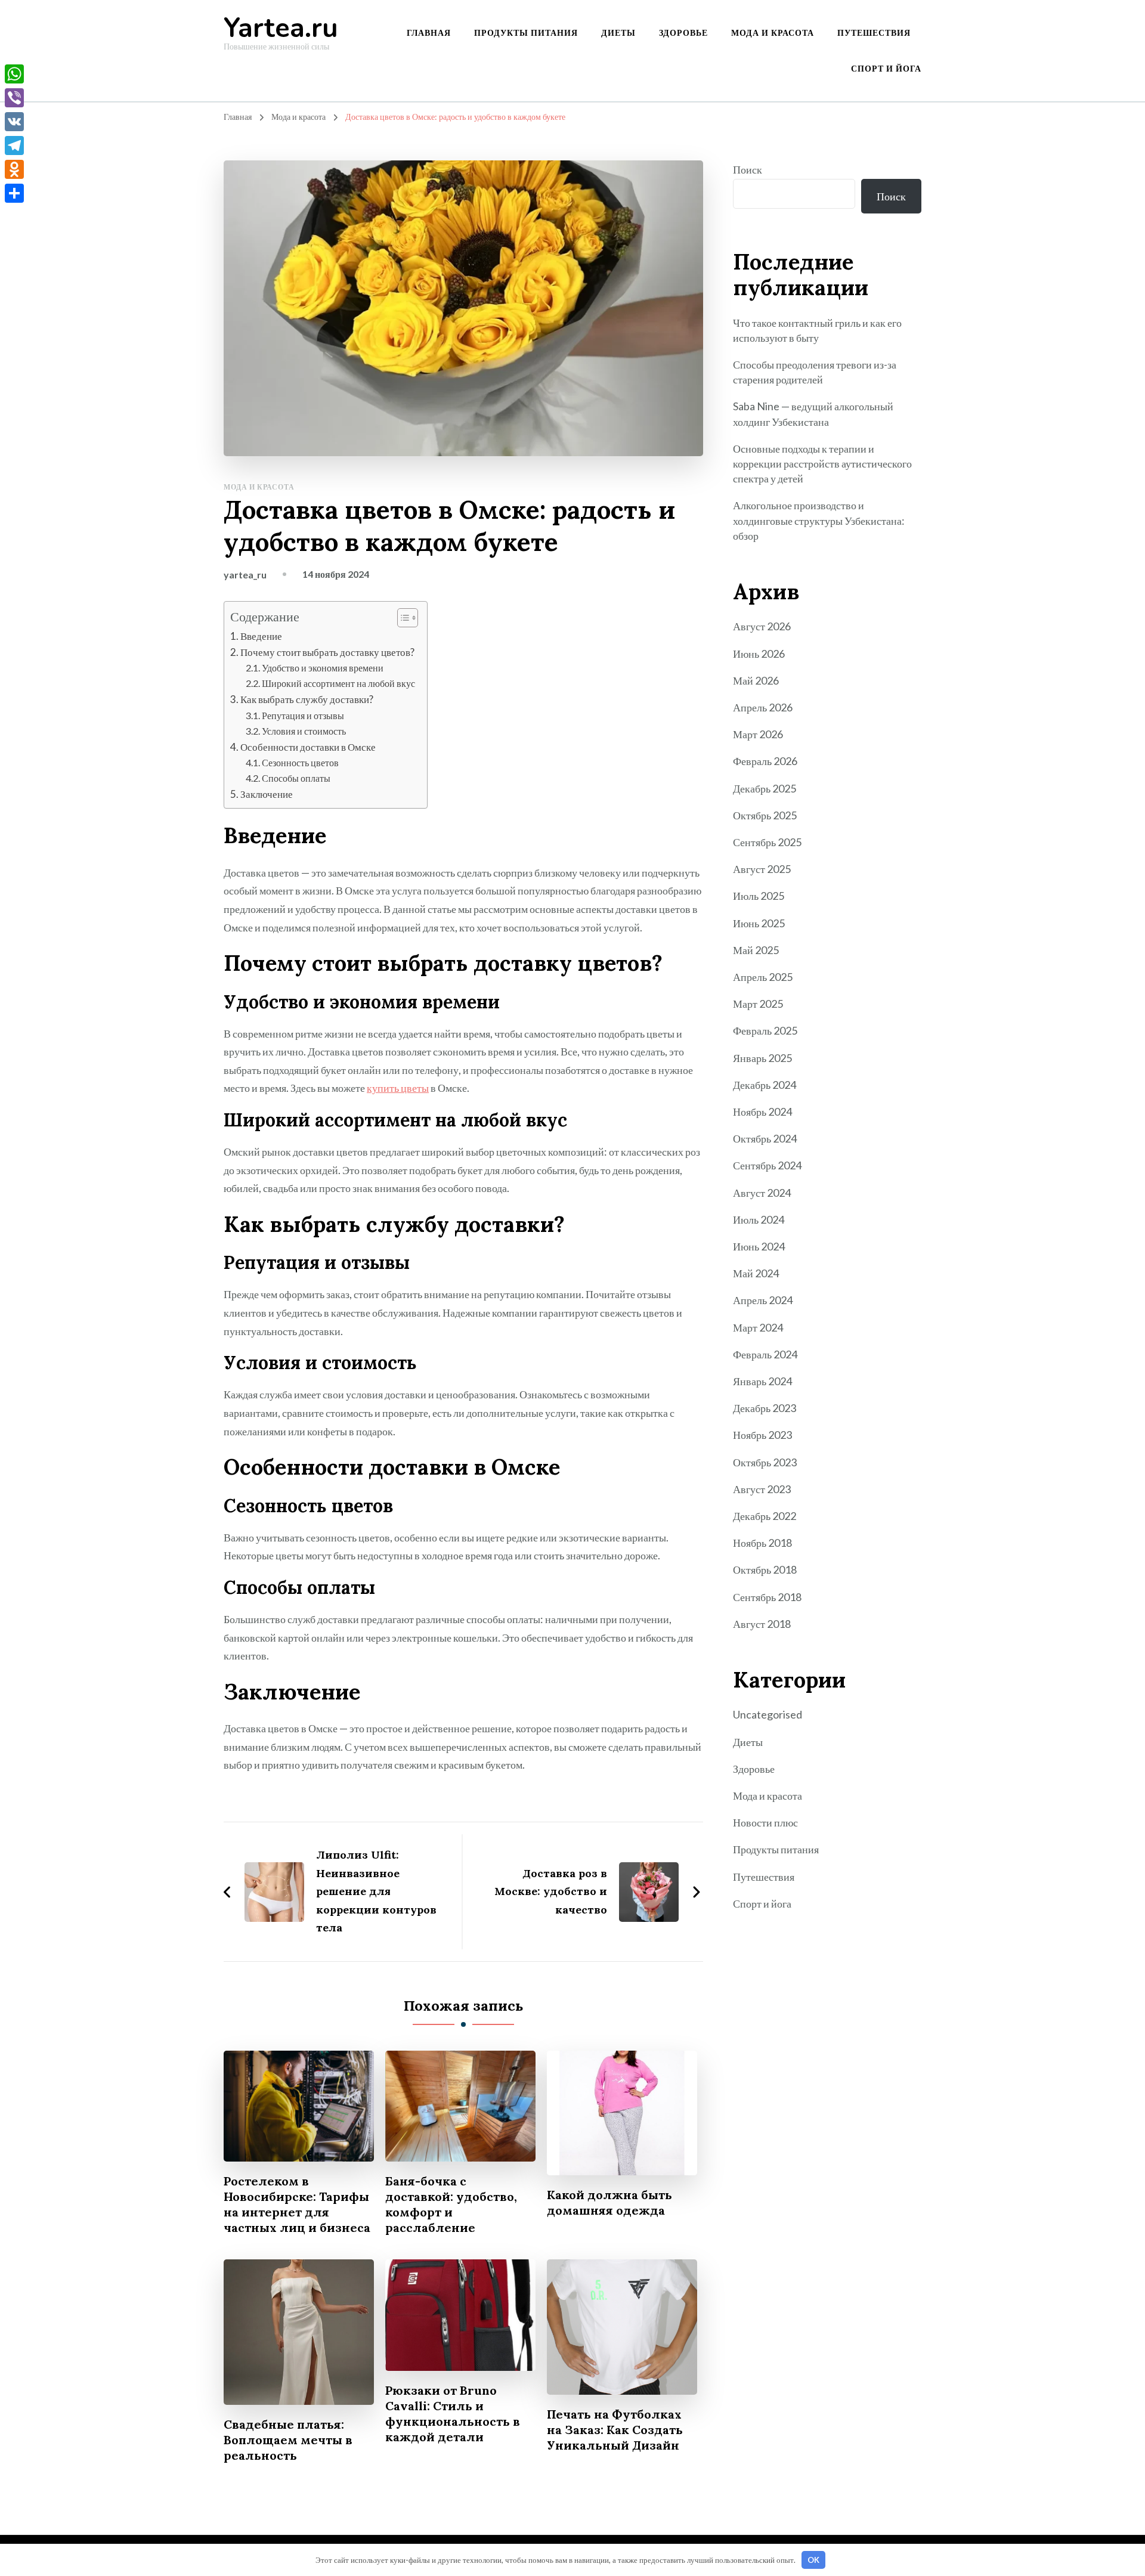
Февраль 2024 (765, 1354)
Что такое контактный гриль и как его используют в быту (817, 330)
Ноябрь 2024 (762, 1111)
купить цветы (398, 1088)
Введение (261, 636)
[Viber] (14, 98)
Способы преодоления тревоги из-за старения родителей (815, 372)
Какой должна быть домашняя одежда (609, 2202)
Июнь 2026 (759, 654)
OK (813, 2560)
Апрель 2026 (763, 707)
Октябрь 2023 (765, 1462)
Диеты (618, 32)
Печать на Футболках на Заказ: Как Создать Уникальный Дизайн (615, 2430)
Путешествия (874, 32)
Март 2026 (758, 734)
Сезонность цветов (300, 762)
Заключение (267, 794)
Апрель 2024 (763, 1300)
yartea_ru (245, 575)
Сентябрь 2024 (767, 1165)
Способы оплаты (296, 778)
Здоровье (683, 32)
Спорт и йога (886, 68)
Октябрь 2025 (765, 815)
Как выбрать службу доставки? (307, 699)
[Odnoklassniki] (14, 169)
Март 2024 (758, 1327)
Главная (429, 32)
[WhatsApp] (14, 74)
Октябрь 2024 (765, 1138)
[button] (402, 618)
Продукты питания (526, 32)
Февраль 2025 (765, 1030)
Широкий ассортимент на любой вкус (338, 683)
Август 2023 (762, 1489)
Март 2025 (758, 1004)
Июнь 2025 (759, 923)
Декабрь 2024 (765, 1085)
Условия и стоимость (304, 731)
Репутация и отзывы (303, 715)
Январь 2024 (762, 1381)
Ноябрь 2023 (762, 1435)
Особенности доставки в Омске (308, 747)
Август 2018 (762, 1624)
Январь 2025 (762, 1058)
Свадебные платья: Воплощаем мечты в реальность (288, 2440)
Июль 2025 (759, 896)
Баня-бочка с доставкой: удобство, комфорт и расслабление (451, 2204)
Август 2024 (762, 1193)
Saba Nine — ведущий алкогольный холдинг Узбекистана (813, 414)
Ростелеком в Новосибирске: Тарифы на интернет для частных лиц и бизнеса (297, 2204)
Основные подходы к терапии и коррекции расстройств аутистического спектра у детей (822, 463)
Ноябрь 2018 (762, 1543)
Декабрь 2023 (765, 1408)
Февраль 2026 (765, 761)
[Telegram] (14, 145)
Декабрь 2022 (765, 1516)
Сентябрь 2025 (767, 842)
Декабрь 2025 (765, 788)
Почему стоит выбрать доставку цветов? (327, 652)
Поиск (748, 169)
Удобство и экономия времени (323, 668)
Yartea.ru (281, 28)
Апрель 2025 (763, 977)
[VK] (14, 122)
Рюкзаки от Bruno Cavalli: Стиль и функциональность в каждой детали (453, 2414)
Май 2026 (756, 680)
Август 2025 (762, 869)
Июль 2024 (759, 1219)
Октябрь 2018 (765, 1569)
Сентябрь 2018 (767, 1597)
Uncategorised (768, 1714)
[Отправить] (14, 193)
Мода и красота (773, 32)
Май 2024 (756, 1273)
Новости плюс (765, 1822)
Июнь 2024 (759, 1246)
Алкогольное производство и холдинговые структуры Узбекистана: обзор (819, 520)
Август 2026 (762, 626)
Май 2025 (756, 950)
